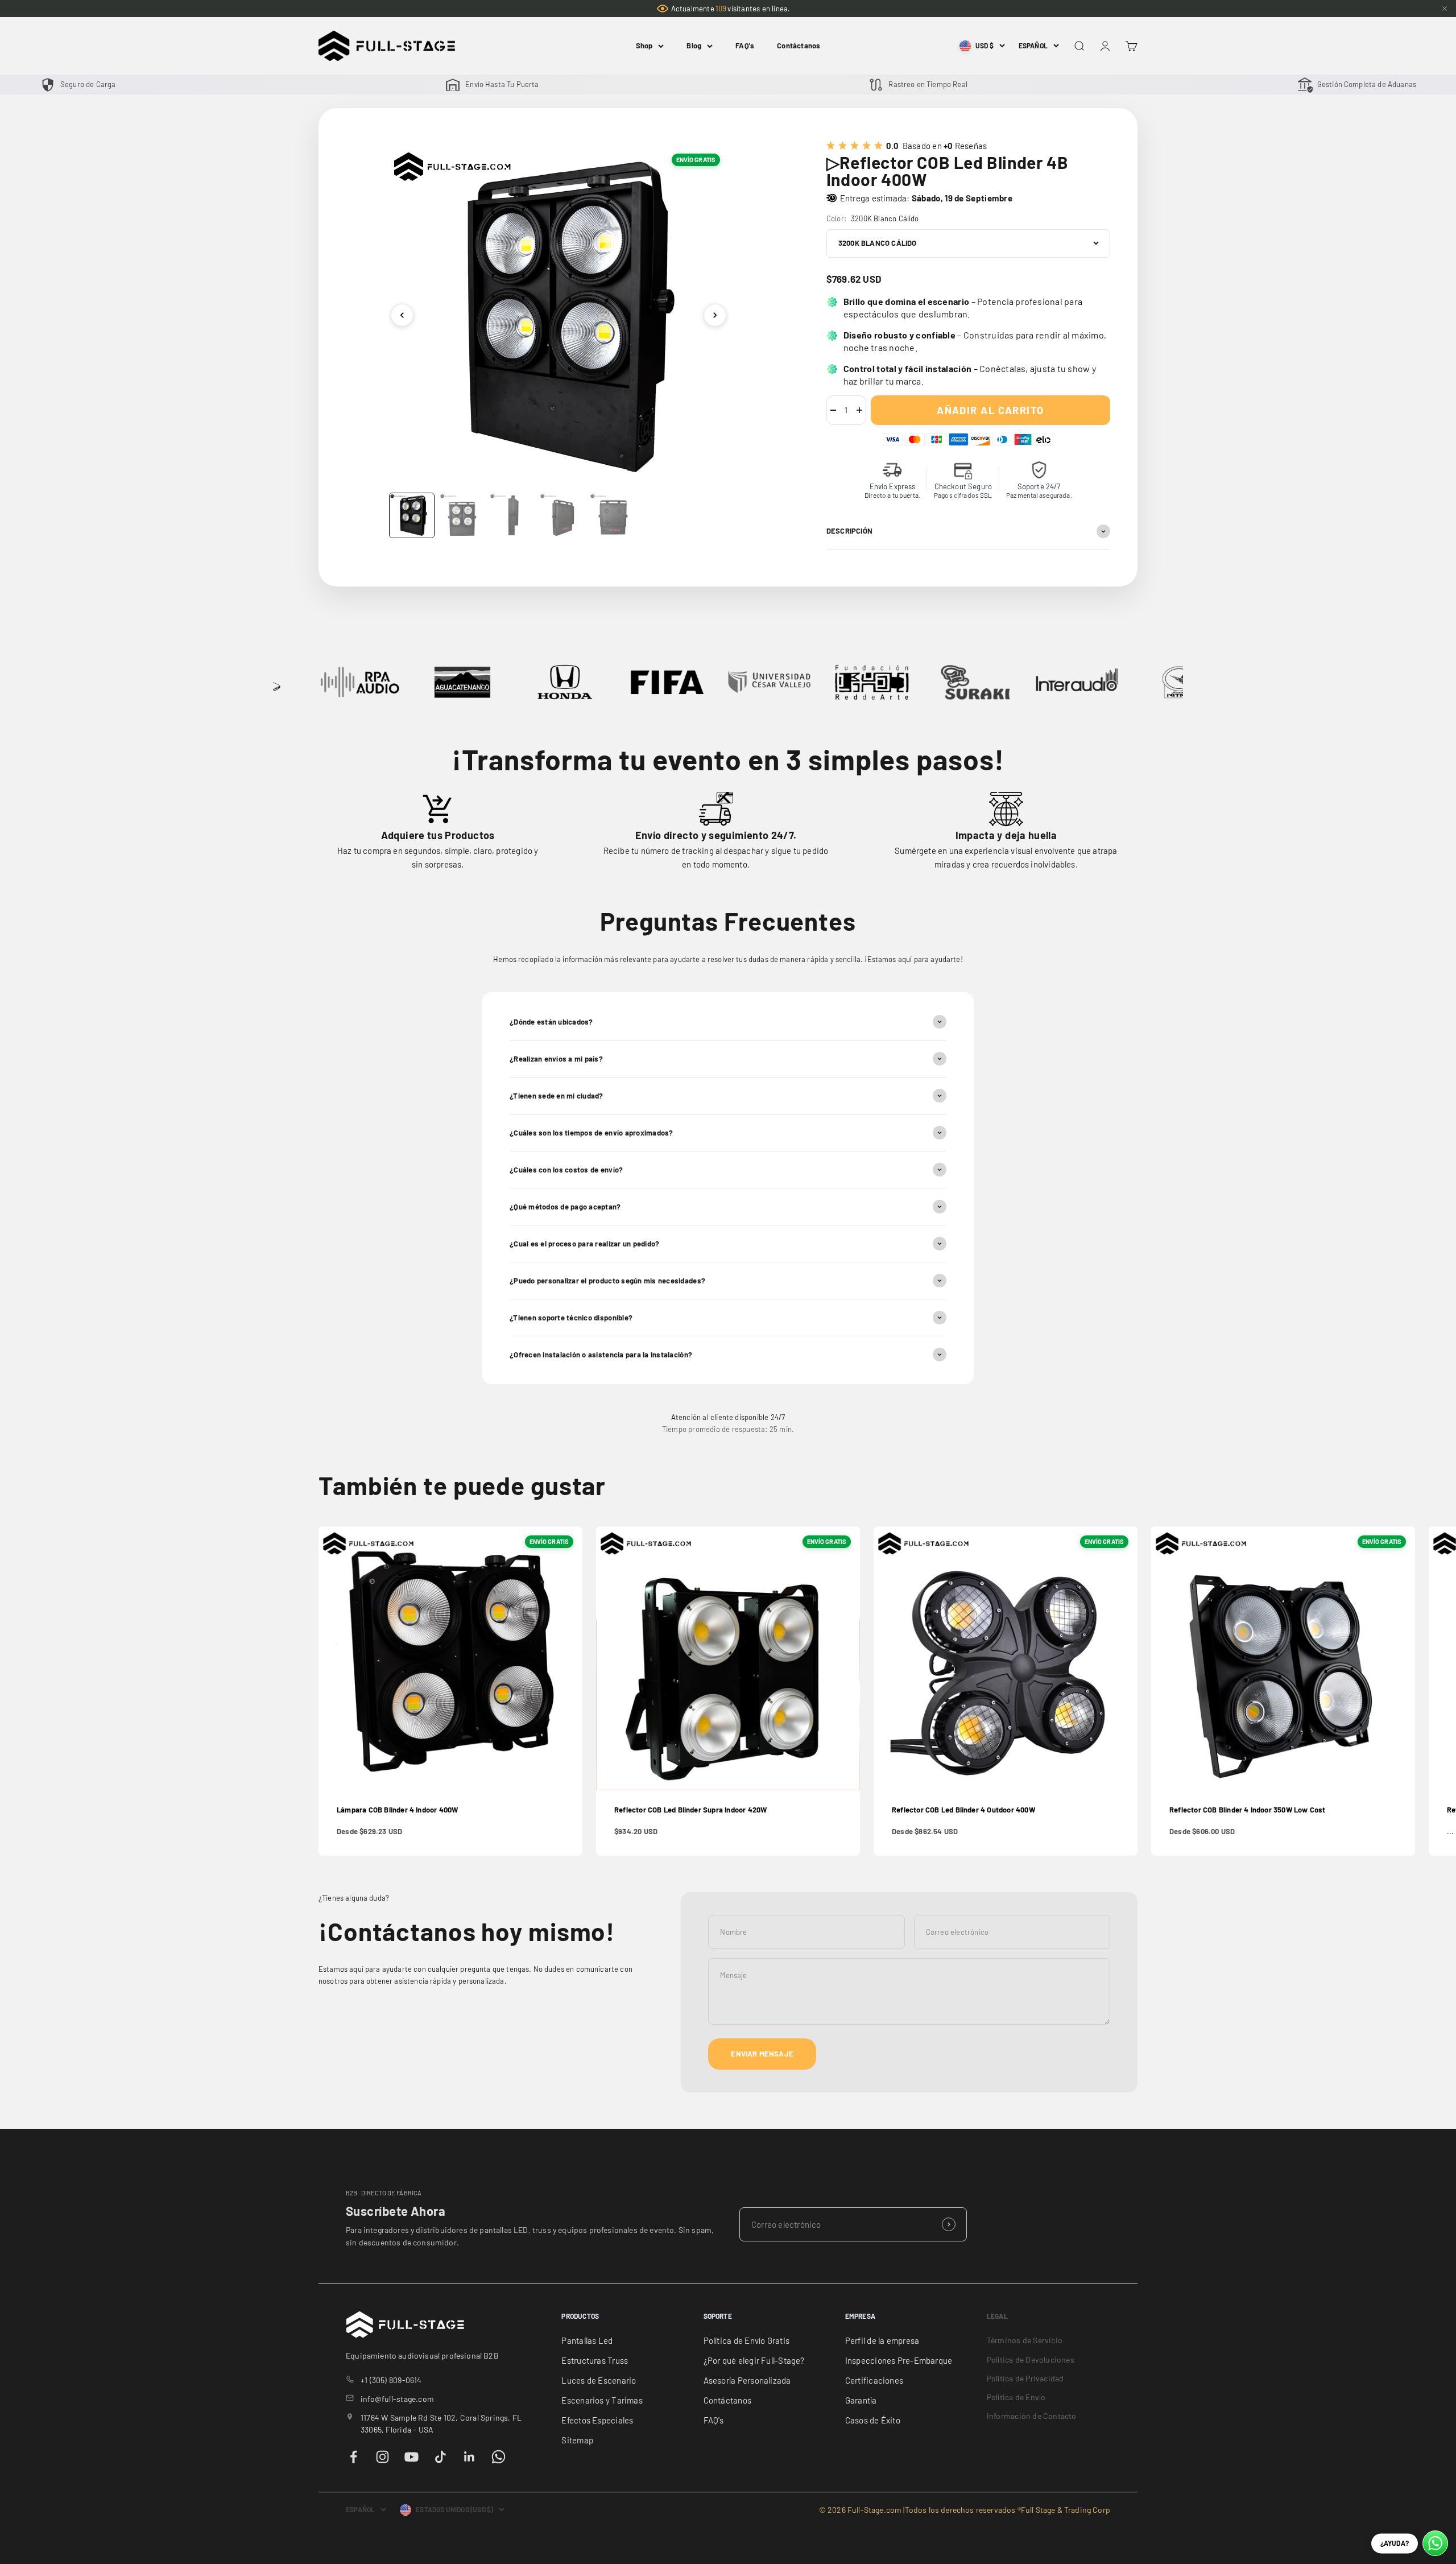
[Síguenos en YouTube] (411, 2457)
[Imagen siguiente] (715, 315)
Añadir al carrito (990, 410)
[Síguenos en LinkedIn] (470, 2457)
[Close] (1445, 9)
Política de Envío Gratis (746, 2340)
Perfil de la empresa (882, 2340)
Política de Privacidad (1025, 2378)
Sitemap (577, 2440)
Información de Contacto (1032, 2416)
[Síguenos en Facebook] (353, 2457)
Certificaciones (874, 2380)
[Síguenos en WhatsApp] (499, 2457)
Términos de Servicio (1025, 2340)
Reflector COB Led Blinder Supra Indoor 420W (690, 1810)
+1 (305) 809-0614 (391, 2380)
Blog (694, 46)
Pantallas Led (587, 2340)
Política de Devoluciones (1031, 2359)
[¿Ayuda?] (1435, 2543)
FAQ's (745, 46)
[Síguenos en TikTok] (440, 2457)
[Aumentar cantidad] (859, 410)
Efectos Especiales (597, 2420)
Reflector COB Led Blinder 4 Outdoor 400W (963, 1810)
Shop (644, 46)
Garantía (861, 2400)
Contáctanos (799, 46)
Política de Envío (1016, 2397)
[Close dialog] (1437, 2314)
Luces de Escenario (599, 2380)
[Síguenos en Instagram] (382, 2457)
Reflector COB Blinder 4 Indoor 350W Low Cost (1248, 1810)
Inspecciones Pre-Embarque (899, 2360)
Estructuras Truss (595, 2360)
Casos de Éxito (873, 2420)
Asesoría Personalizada (747, 2380)
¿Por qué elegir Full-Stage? (754, 2360)
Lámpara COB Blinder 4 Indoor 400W (397, 1810)
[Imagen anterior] (402, 315)
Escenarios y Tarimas (602, 2400)
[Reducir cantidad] (833, 410)
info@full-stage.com (397, 2399)
